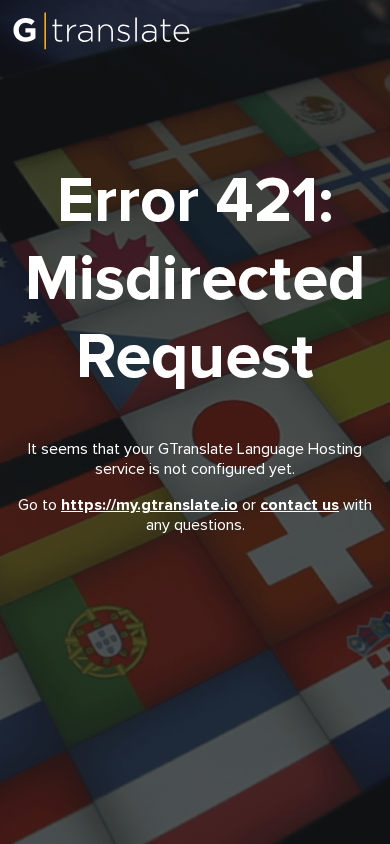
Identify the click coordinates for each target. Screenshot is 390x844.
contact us (299, 505)
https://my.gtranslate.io (149, 505)
